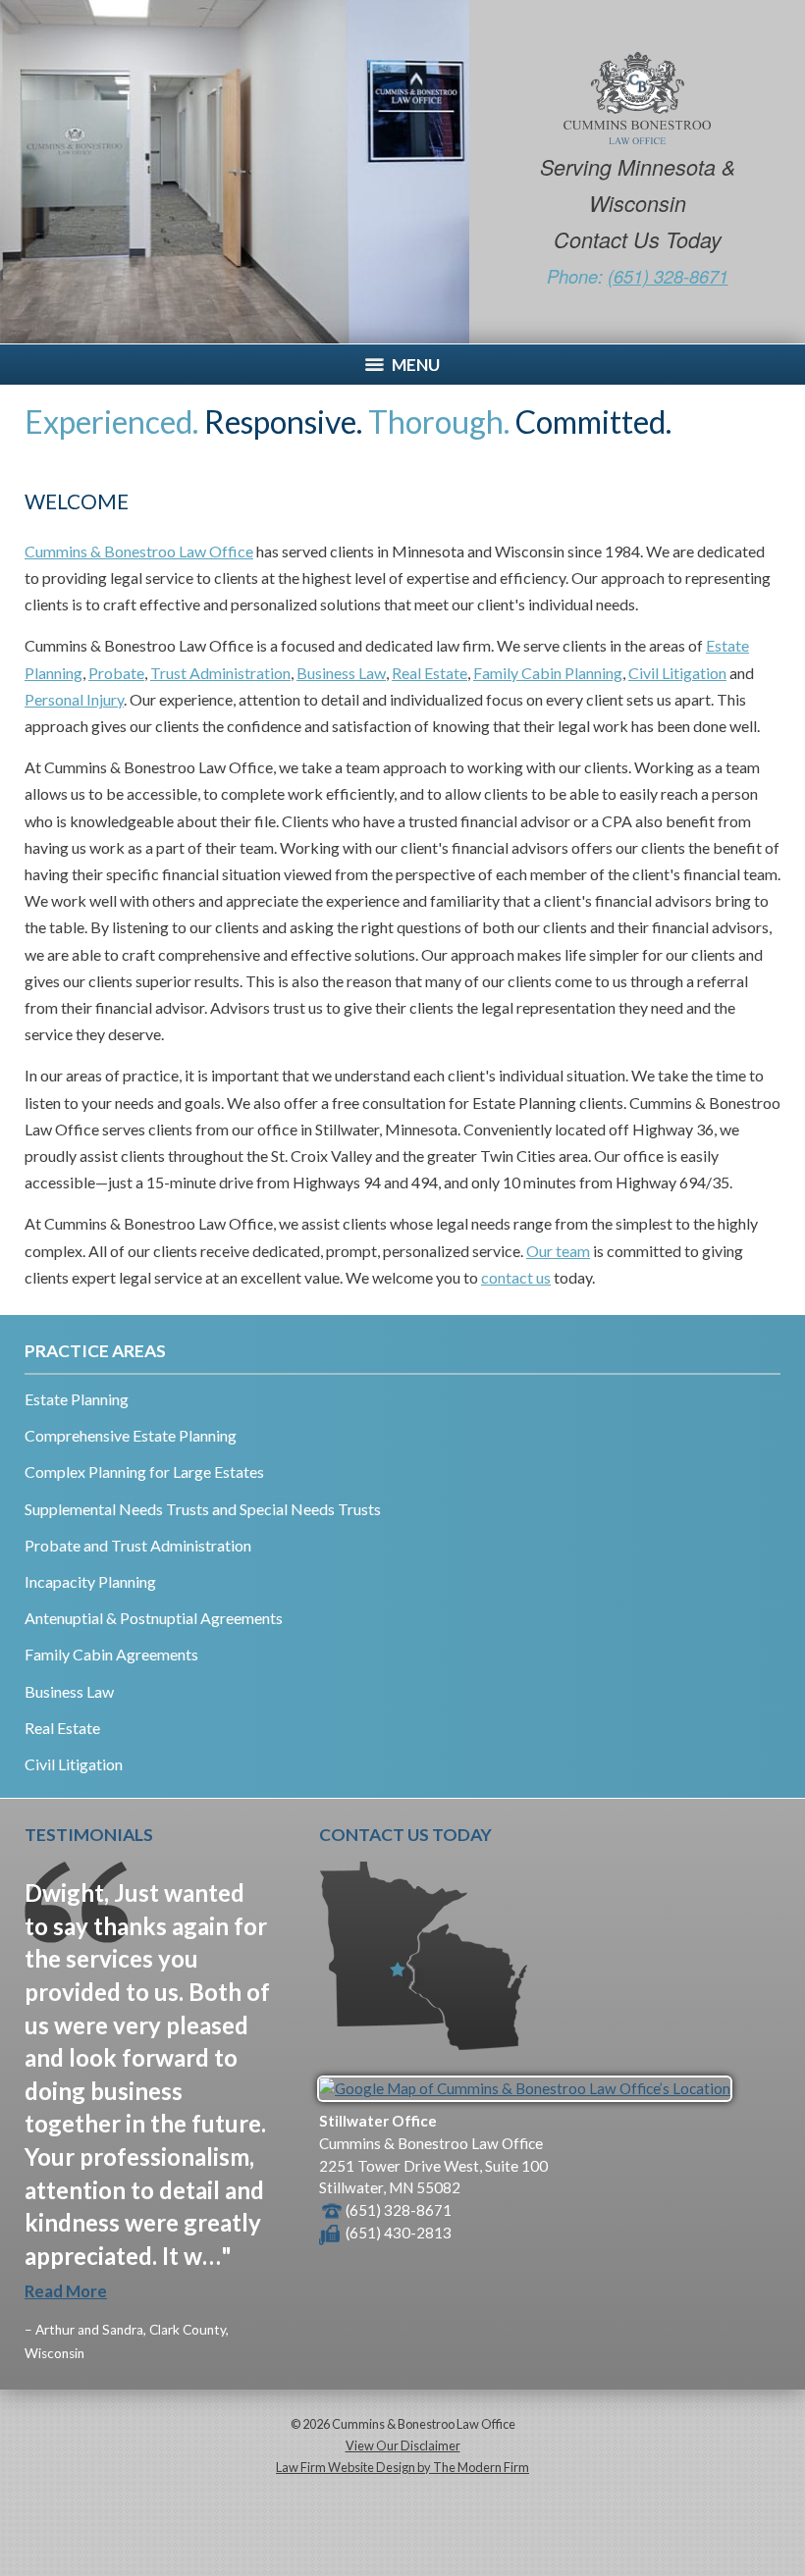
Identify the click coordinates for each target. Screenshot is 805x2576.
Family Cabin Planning (548, 673)
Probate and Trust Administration (138, 1545)
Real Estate (429, 673)
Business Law (341, 673)
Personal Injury (74, 699)
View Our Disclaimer (403, 2445)
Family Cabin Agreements (111, 1654)
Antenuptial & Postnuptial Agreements (154, 1618)
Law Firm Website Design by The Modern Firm (402, 2467)
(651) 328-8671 (668, 276)
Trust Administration (220, 673)
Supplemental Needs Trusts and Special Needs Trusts (203, 1509)
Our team (558, 1251)
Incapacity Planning (90, 1581)
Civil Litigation (677, 673)
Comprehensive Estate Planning (131, 1435)
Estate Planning (77, 1399)
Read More (66, 2291)
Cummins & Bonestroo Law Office (139, 551)
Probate (116, 673)
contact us (516, 1277)
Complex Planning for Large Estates (144, 1472)
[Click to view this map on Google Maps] (525, 2088)
